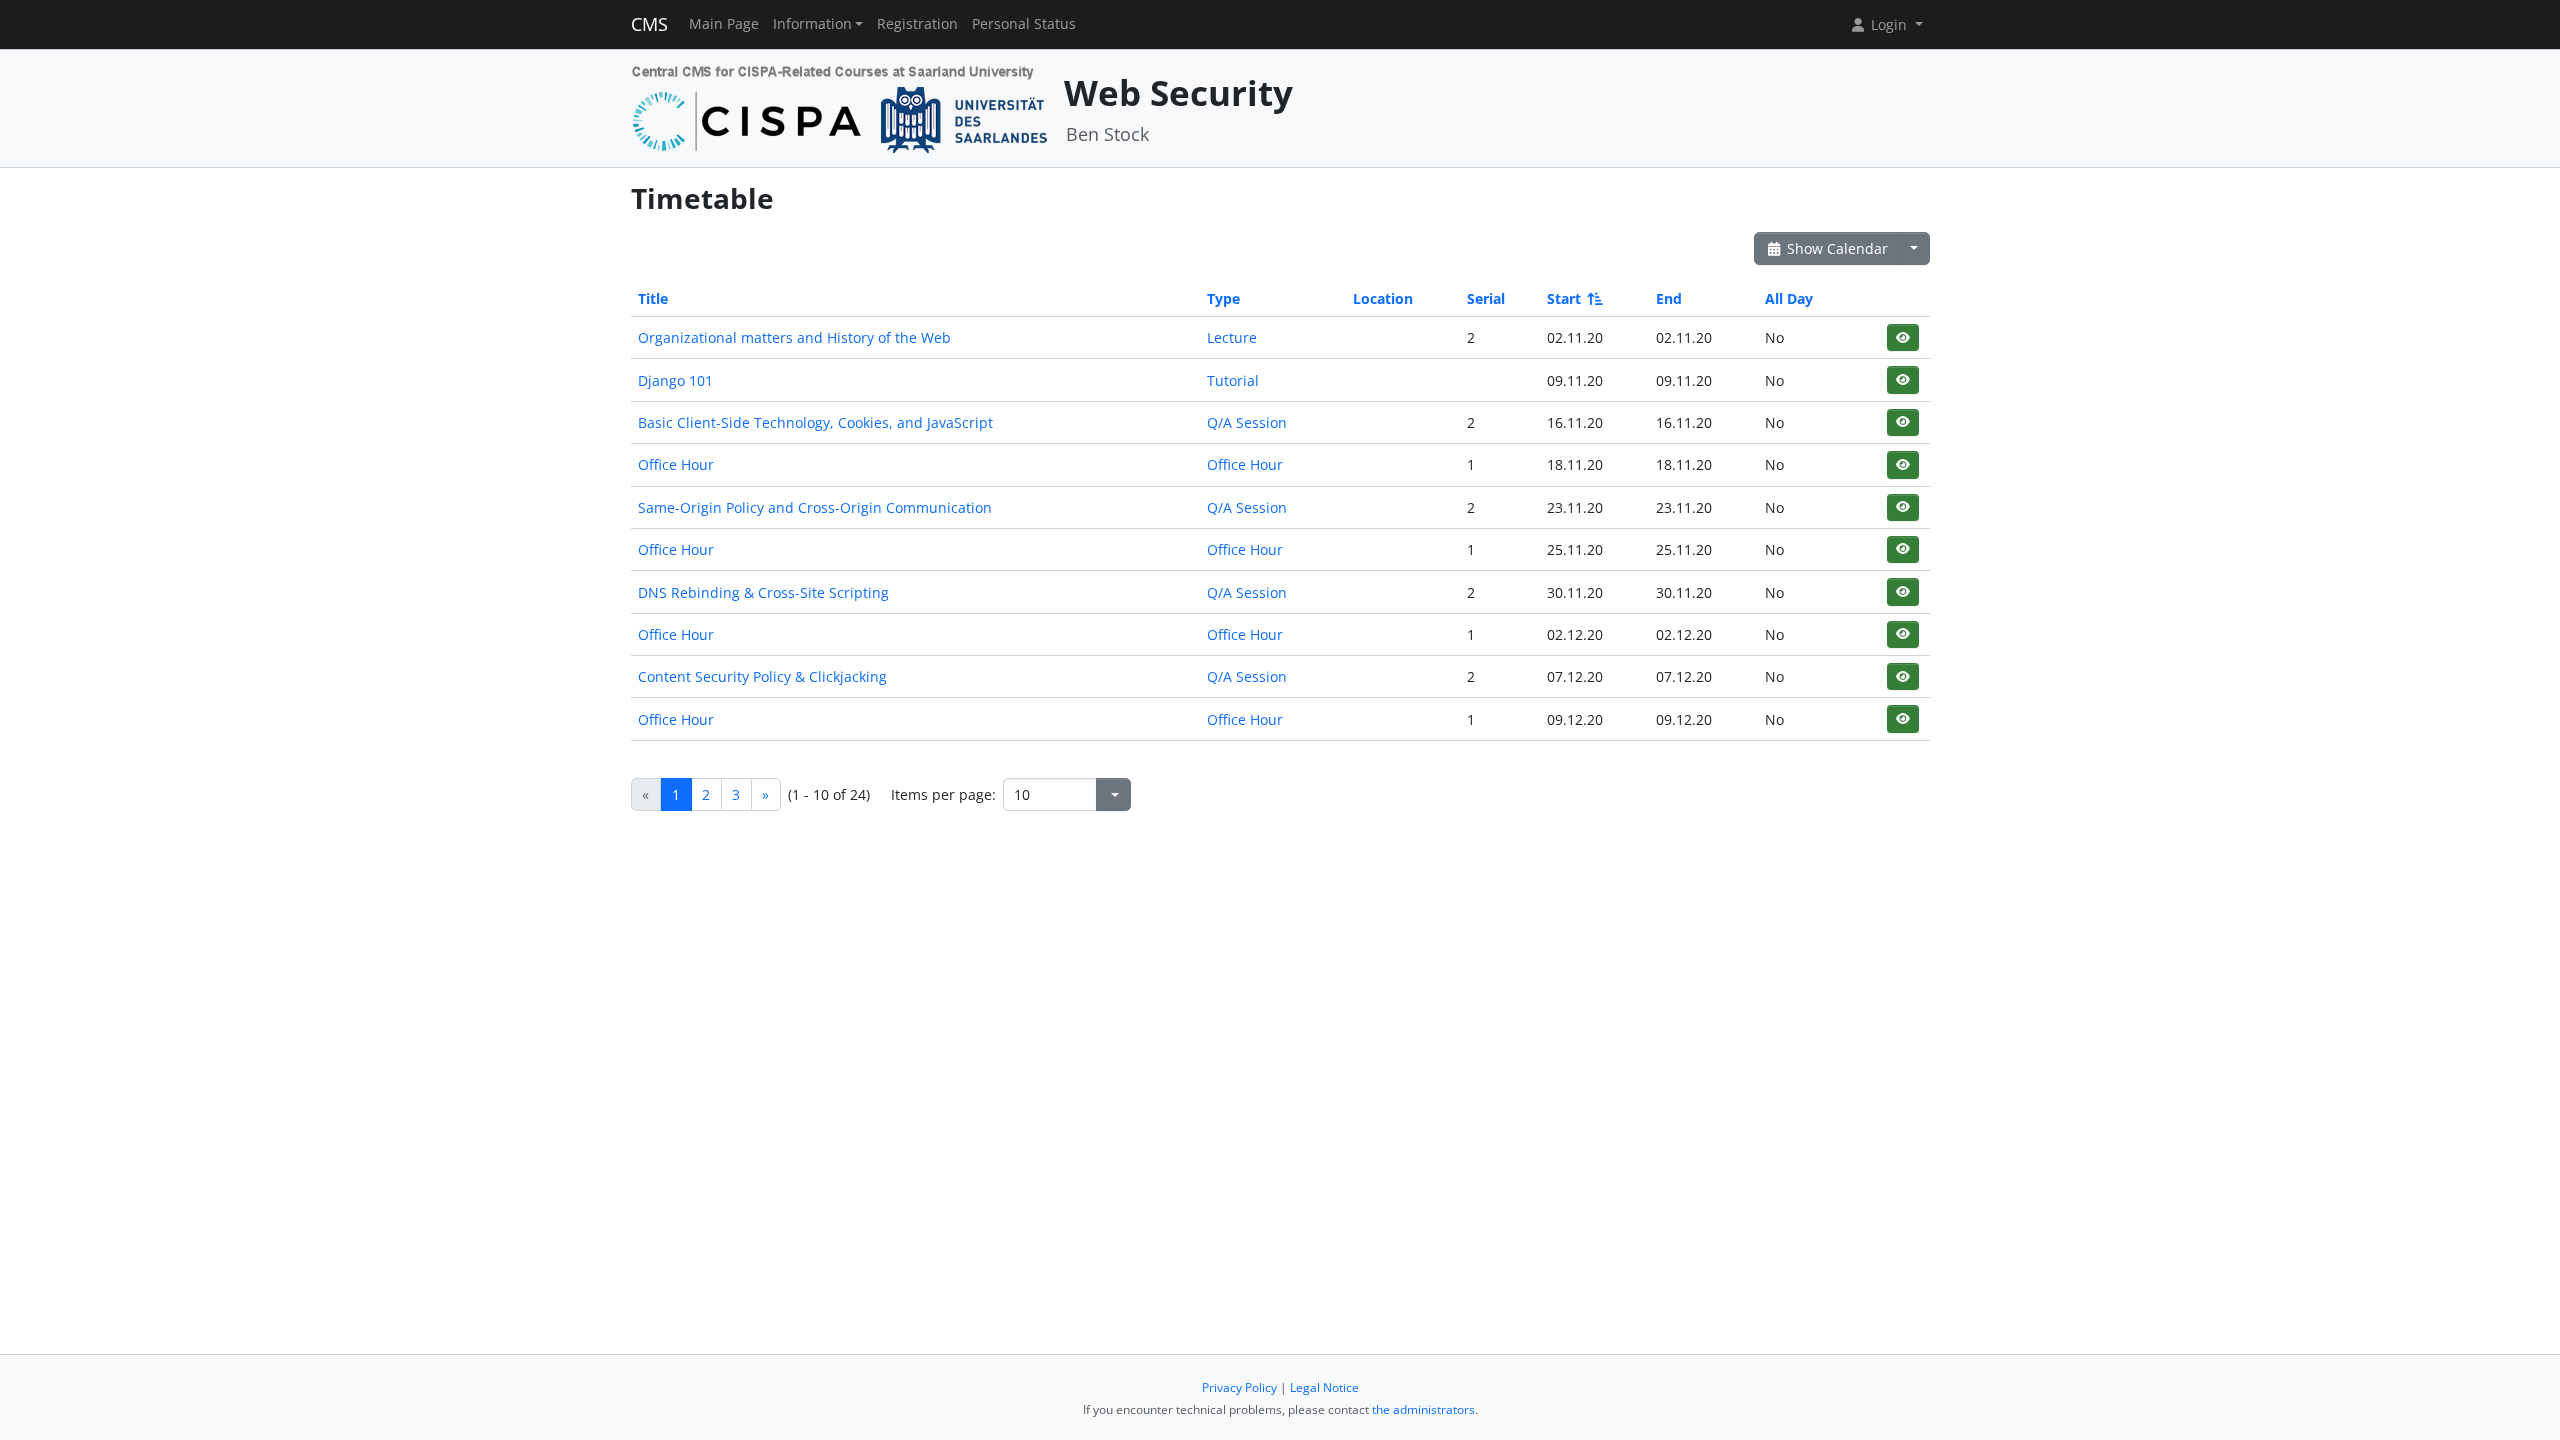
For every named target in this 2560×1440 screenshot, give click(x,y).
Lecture (1232, 337)
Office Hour (676, 464)
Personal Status (1024, 24)
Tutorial (1233, 380)
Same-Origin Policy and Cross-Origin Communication (815, 507)
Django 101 (675, 380)
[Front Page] (840, 106)
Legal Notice (1324, 1387)
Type (1223, 298)
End (1669, 298)
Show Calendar (1835, 248)
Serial (1486, 298)
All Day (1789, 298)
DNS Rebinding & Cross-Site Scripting (763, 592)
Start (1564, 298)
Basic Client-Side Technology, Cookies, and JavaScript (815, 422)
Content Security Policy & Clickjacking (762, 676)
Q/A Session (1247, 422)
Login (1889, 24)
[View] (1902, 337)
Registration (917, 24)
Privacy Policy (1239, 1387)
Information (812, 24)
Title (653, 298)
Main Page (724, 24)
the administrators (1423, 1409)
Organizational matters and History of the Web (794, 337)
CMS (649, 24)
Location (1383, 298)
